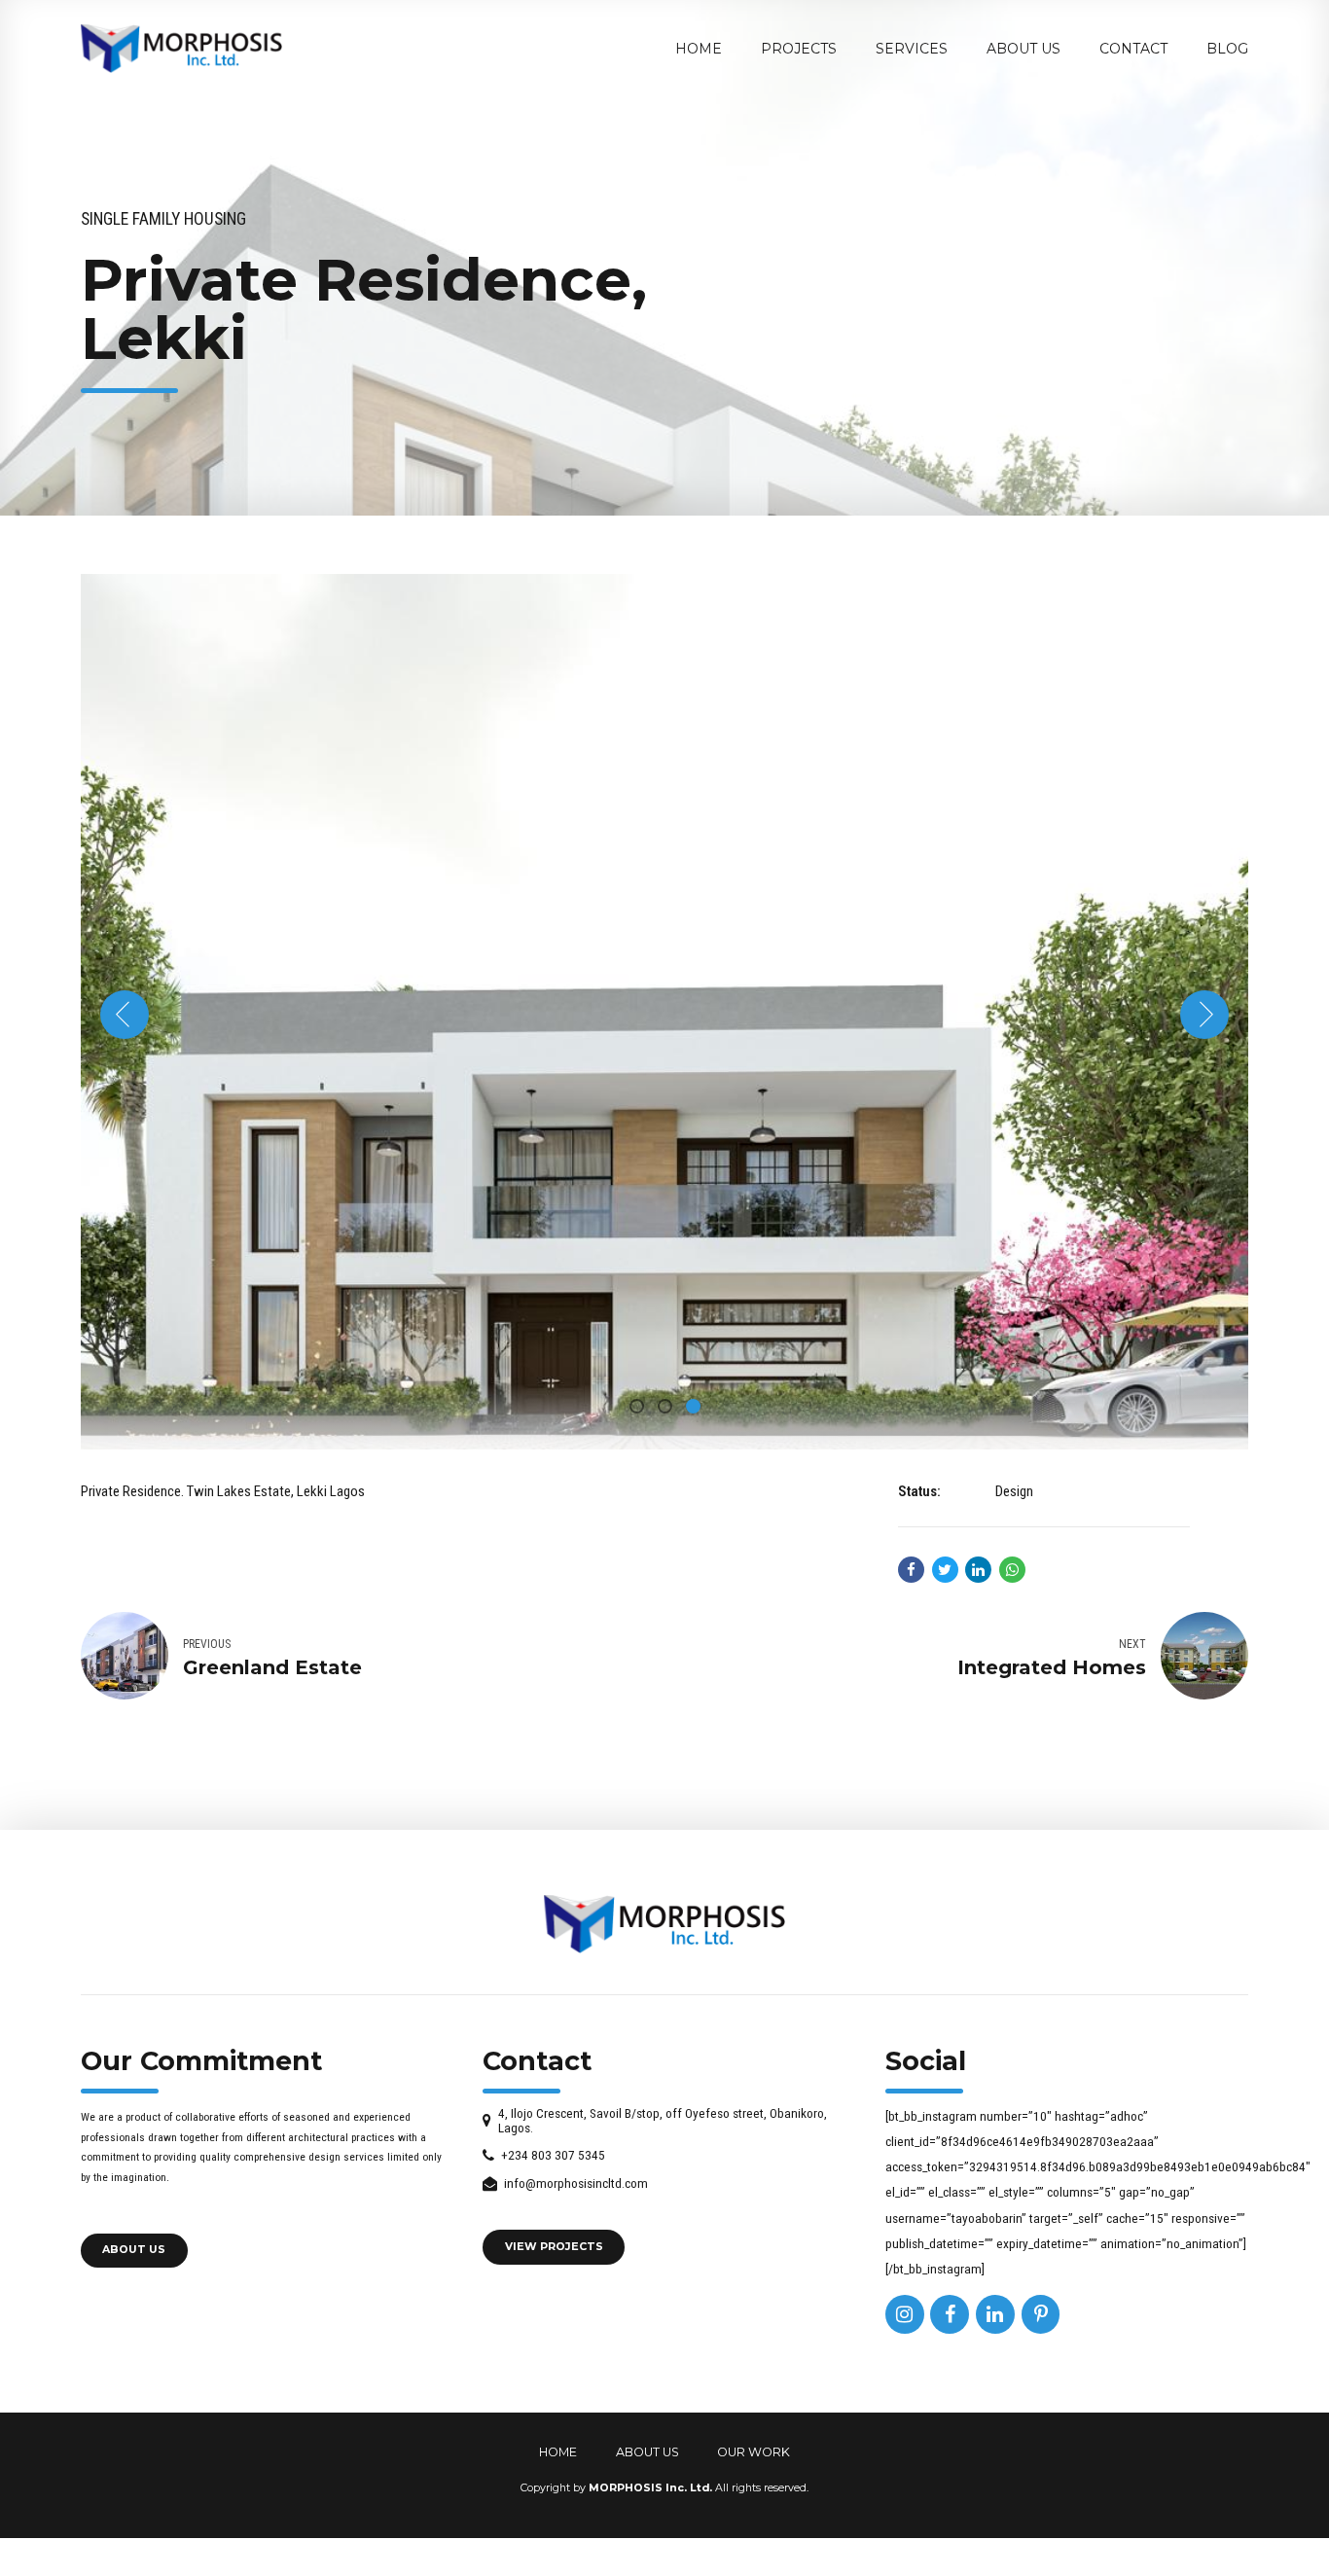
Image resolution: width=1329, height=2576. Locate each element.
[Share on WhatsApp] (1012, 1570)
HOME (558, 2452)
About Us (1024, 49)
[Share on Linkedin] (978, 1570)
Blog (1227, 49)
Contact (1133, 49)
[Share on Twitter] (945, 1570)
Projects (799, 49)
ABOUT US (647, 2452)
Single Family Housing (163, 219)
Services (912, 49)
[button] (125, 1015)
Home (699, 49)
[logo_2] (664, 1924)
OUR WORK (754, 2452)
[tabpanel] (664, 1012)
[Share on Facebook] (911, 1570)
